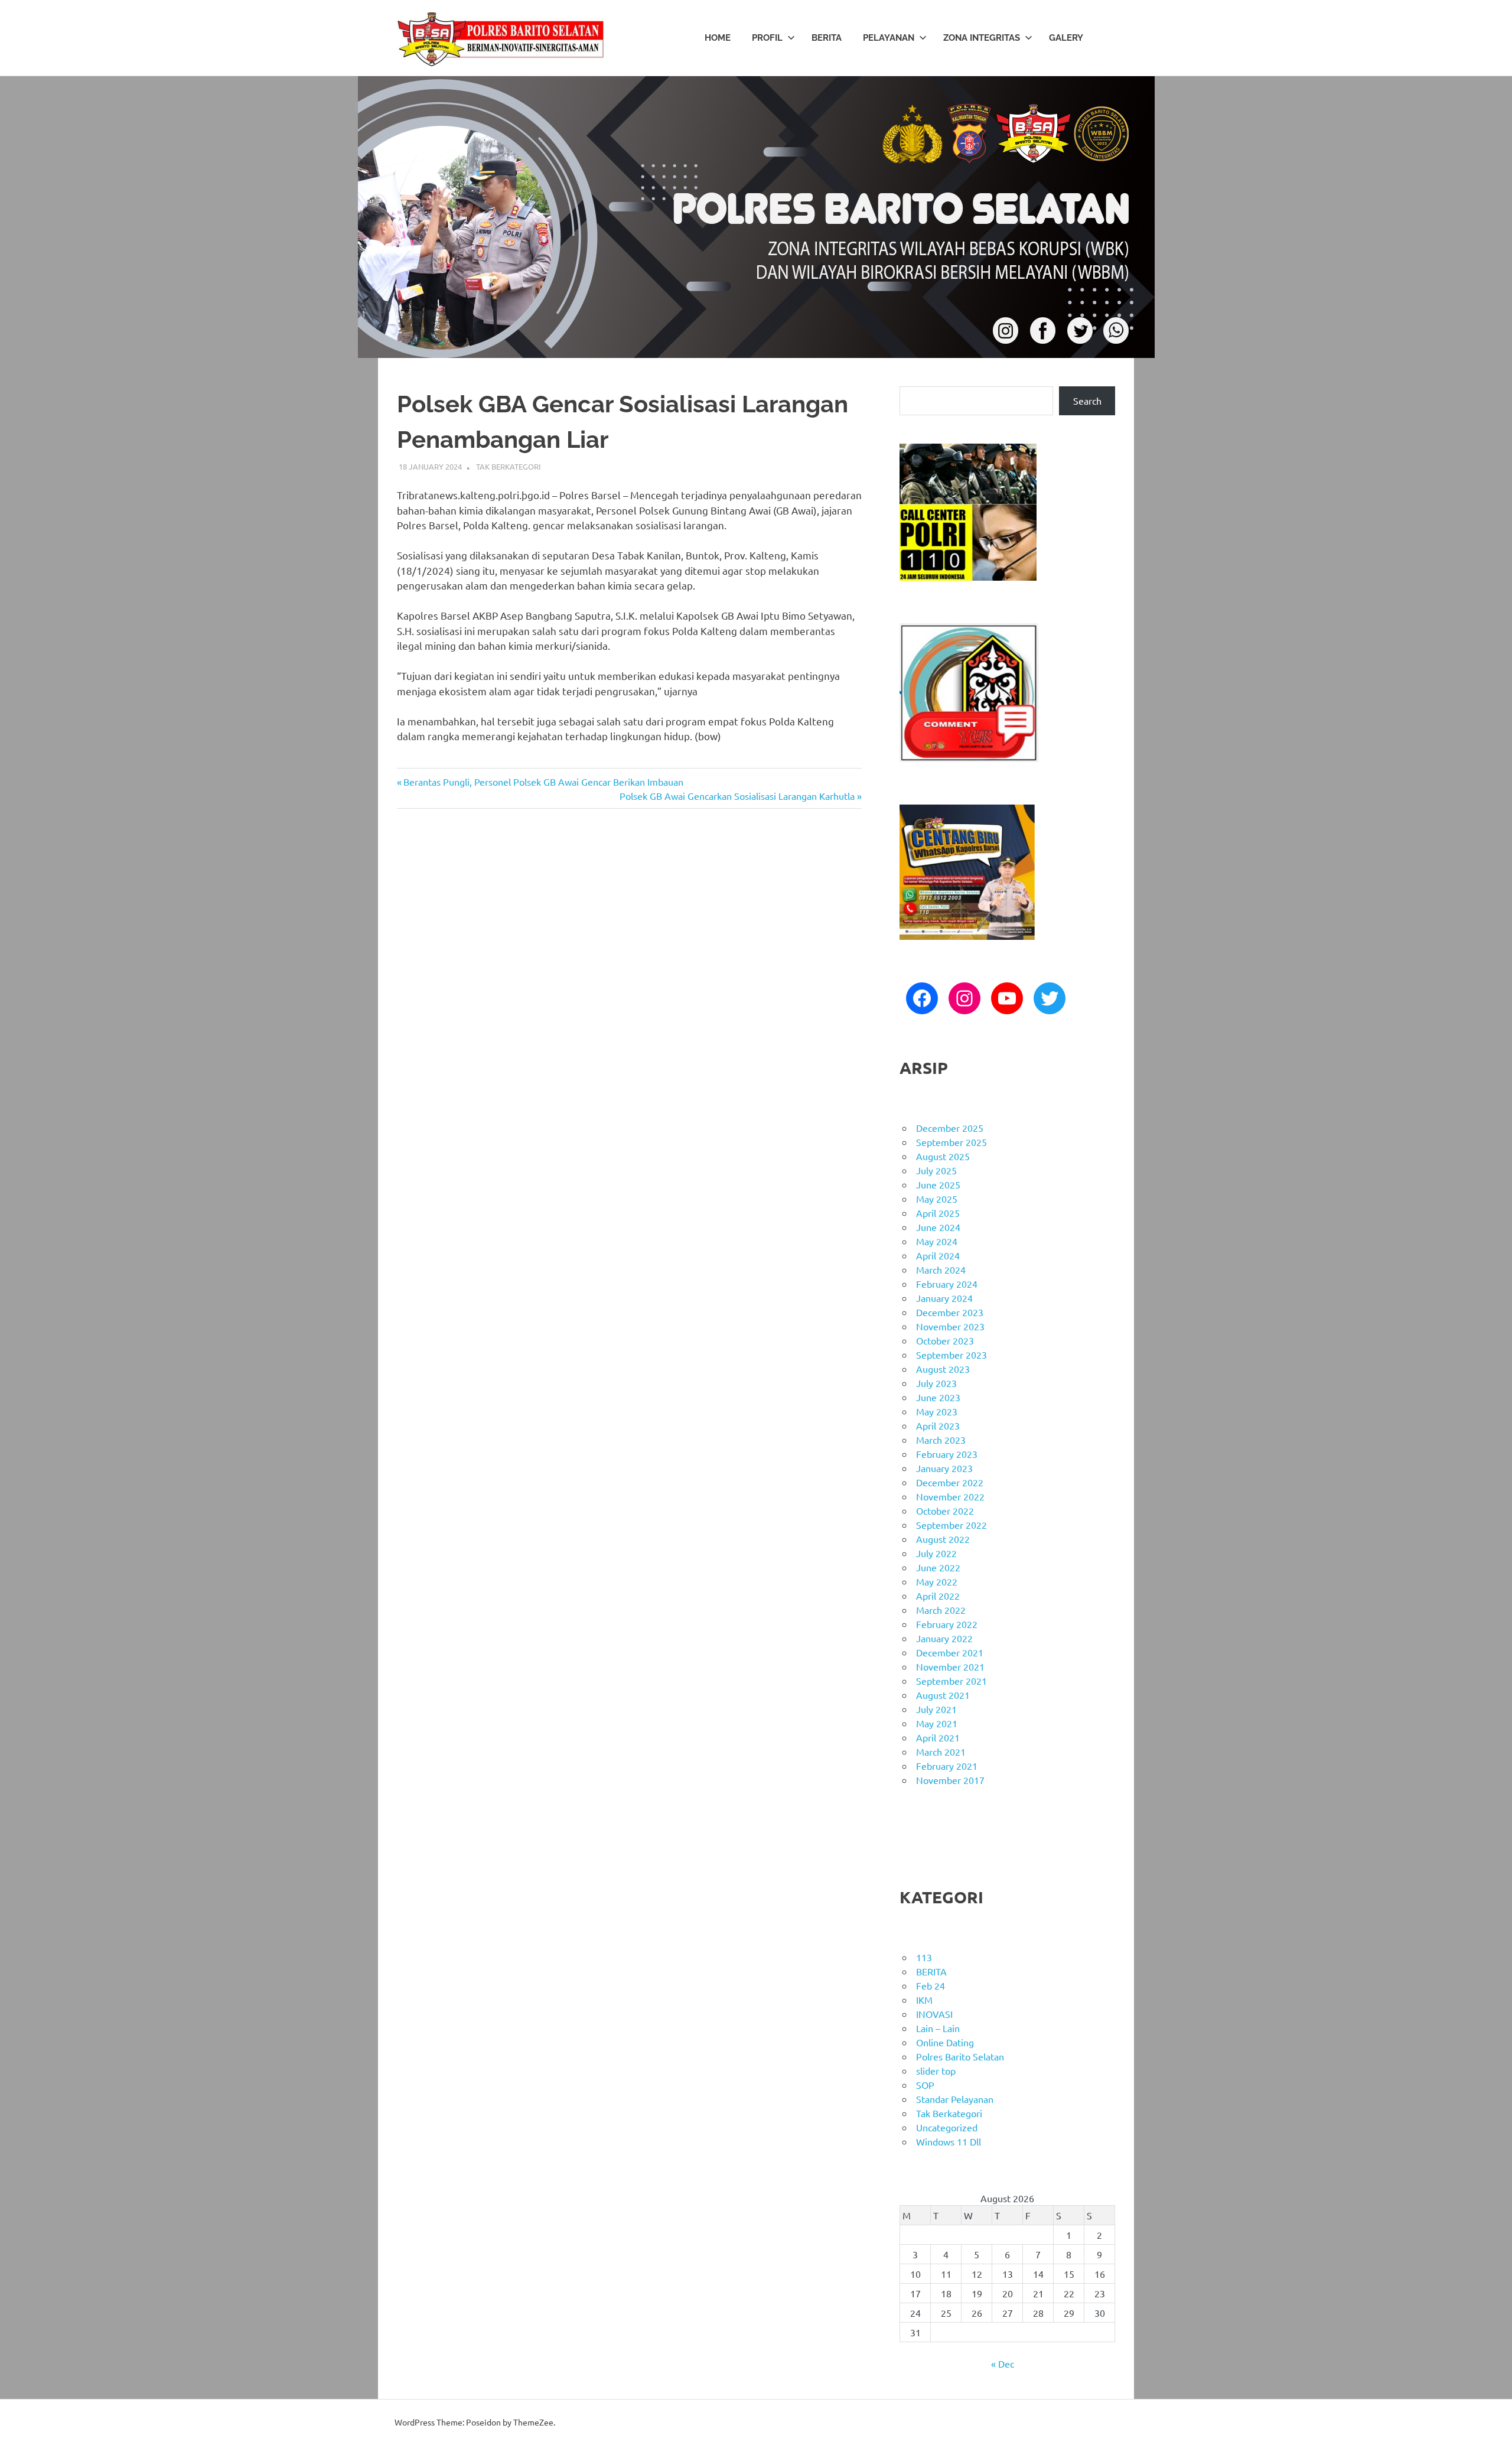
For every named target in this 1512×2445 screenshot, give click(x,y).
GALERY (1066, 38)
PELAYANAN (889, 38)
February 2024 (947, 1284)
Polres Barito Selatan (960, 2056)
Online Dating (945, 2042)
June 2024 (938, 1227)
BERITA (827, 38)
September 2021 (951, 1681)
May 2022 (937, 1581)
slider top (936, 2070)
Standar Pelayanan (955, 2099)
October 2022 (945, 1510)
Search (1087, 401)
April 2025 (938, 1213)
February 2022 (947, 1624)
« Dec (1003, 2363)
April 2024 (938, 1255)
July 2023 (936, 1383)
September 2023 (951, 1355)
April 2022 (938, 1596)
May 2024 (937, 1241)
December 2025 (950, 1128)
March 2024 (941, 1269)
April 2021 (938, 1737)
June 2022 (938, 1567)
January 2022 (944, 1638)
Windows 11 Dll (949, 2141)
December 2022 (950, 1482)
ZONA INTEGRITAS (982, 38)
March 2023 (941, 1440)
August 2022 (943, 1539)
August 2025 (943, 1156)
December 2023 (950, 1312)
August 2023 (943, 1369)
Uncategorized (947, 2127)
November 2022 (950, 1496)
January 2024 (944, 1298)
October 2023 (945, 1340)
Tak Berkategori (509, 466)
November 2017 (950, 1780)
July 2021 (936, 1709)
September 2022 (951, 1525)
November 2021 (950, 1666)
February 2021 (947, 1766)
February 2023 (947, 1454)
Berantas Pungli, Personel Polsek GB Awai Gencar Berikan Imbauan (543, 782)
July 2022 (936, 1553)
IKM (924, 2000)
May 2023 (937, 1411)
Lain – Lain (938, 2028)
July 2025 (936, 1170)
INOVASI (934, 2014)
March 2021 (941, 1751)
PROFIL (767, 38)
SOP (925, 2085)
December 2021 (950, 1652)
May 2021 (937, 1723)
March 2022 (941, 1610)
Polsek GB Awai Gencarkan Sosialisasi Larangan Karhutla (737, 796)
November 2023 (950, 1326)
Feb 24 (931, 1985)
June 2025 (938, 1184)
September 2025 (951, 1142)
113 (924, 1957)
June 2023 (938, 1397)
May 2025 (937, 1199)
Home (718, 38)
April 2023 (938, 1425)
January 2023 (944, 1468)
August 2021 (943, 1695)
